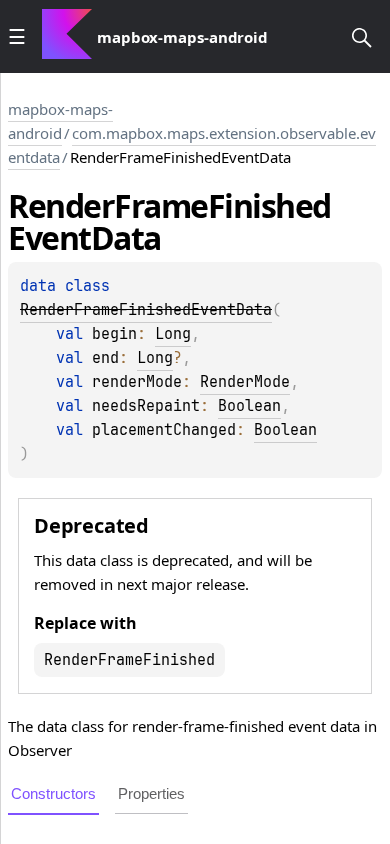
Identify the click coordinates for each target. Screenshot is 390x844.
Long (173, 334)
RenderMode (245, 382)
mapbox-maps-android (60, 121)
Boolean (249, 406)
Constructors (53, 793)
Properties (151, 793)
